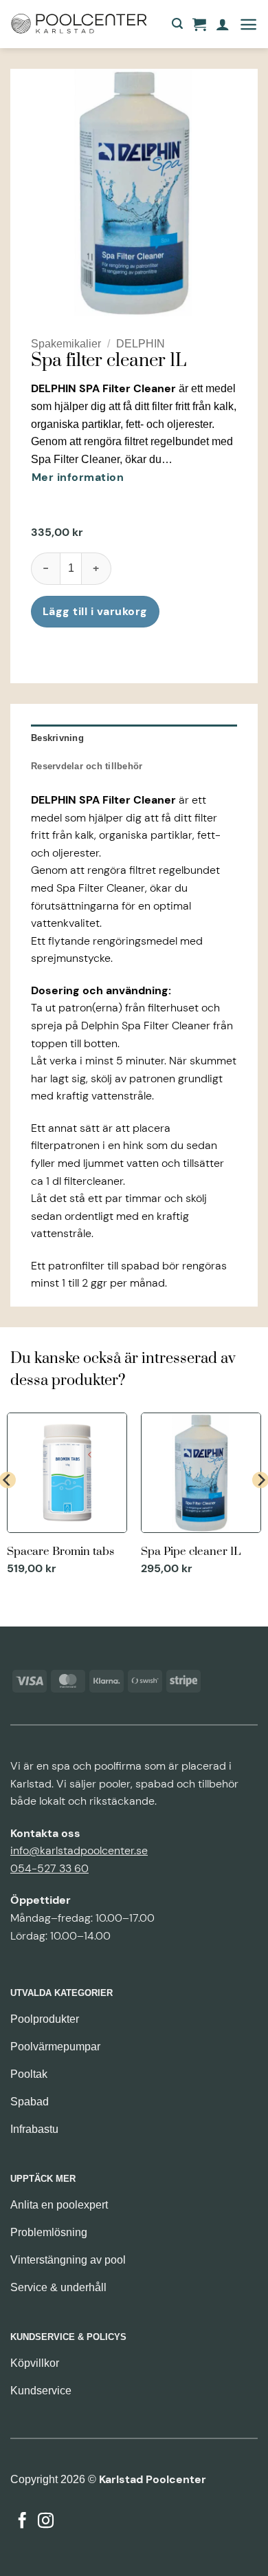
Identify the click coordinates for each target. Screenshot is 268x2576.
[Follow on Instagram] (46, 2522)
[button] (177, 24)
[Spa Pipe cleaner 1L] (201, 1496)
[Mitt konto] (223, 24)
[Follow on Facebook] (22, 2522)
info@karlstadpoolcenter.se (79, 1850)
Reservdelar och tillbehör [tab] (87, 766)
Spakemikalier (66, 344)
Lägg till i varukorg (95, 611)
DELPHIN (141, 344)
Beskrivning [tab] (57, 738)
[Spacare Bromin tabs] (67, 1496)
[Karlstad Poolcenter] (79, 24)
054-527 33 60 (49, 1868)
